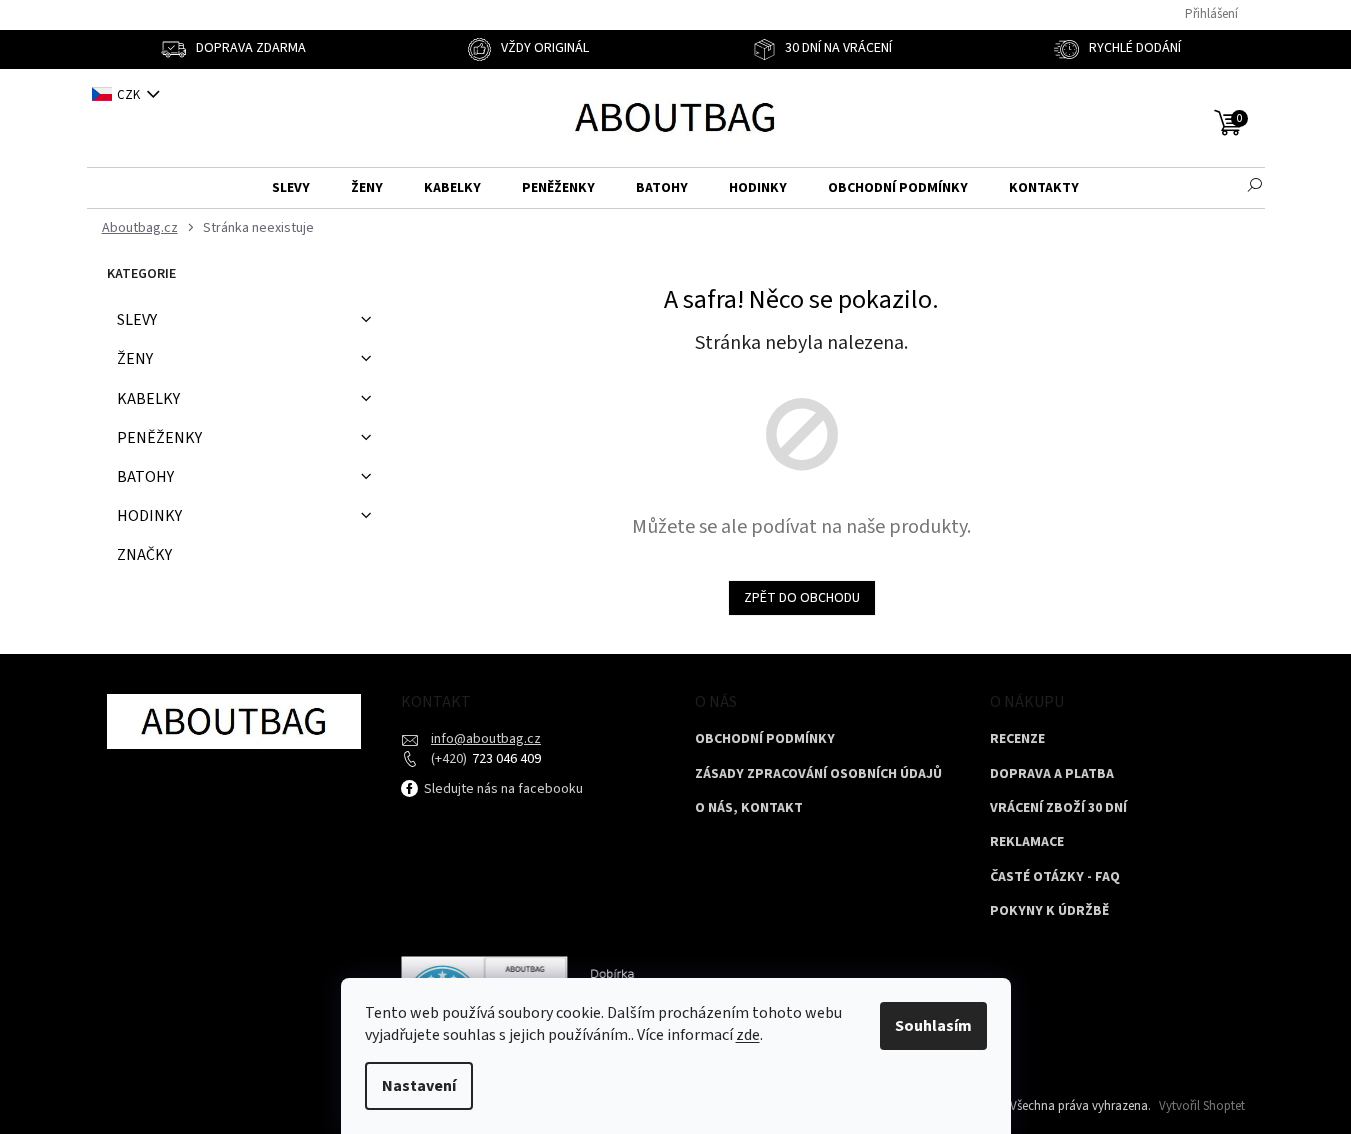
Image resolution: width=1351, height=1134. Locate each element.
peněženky (159, 438)
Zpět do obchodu (802, 598)
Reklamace (1027, 842)
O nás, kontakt (749, 808)
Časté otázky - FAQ (1055, 877)
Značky (144, 555)
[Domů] (137, 228)
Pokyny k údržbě (1049, 911)
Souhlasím (933, 1026)
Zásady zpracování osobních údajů (818, 774)
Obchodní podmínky (765, 739)
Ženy (135, 359)
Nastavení (419, 1086)
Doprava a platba (1052, 774)
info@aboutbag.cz (486, 739)
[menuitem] (291, 188)
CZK (130, 95)
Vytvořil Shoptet (1202, 1106)
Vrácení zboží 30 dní (1058, 808)
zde (748, 1035)
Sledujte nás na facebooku (502, 789)
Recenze (1017, 739)
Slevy (137, 320)
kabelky (148, 399)
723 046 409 (505, 759)
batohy (145, 477)
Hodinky (149, 516)
